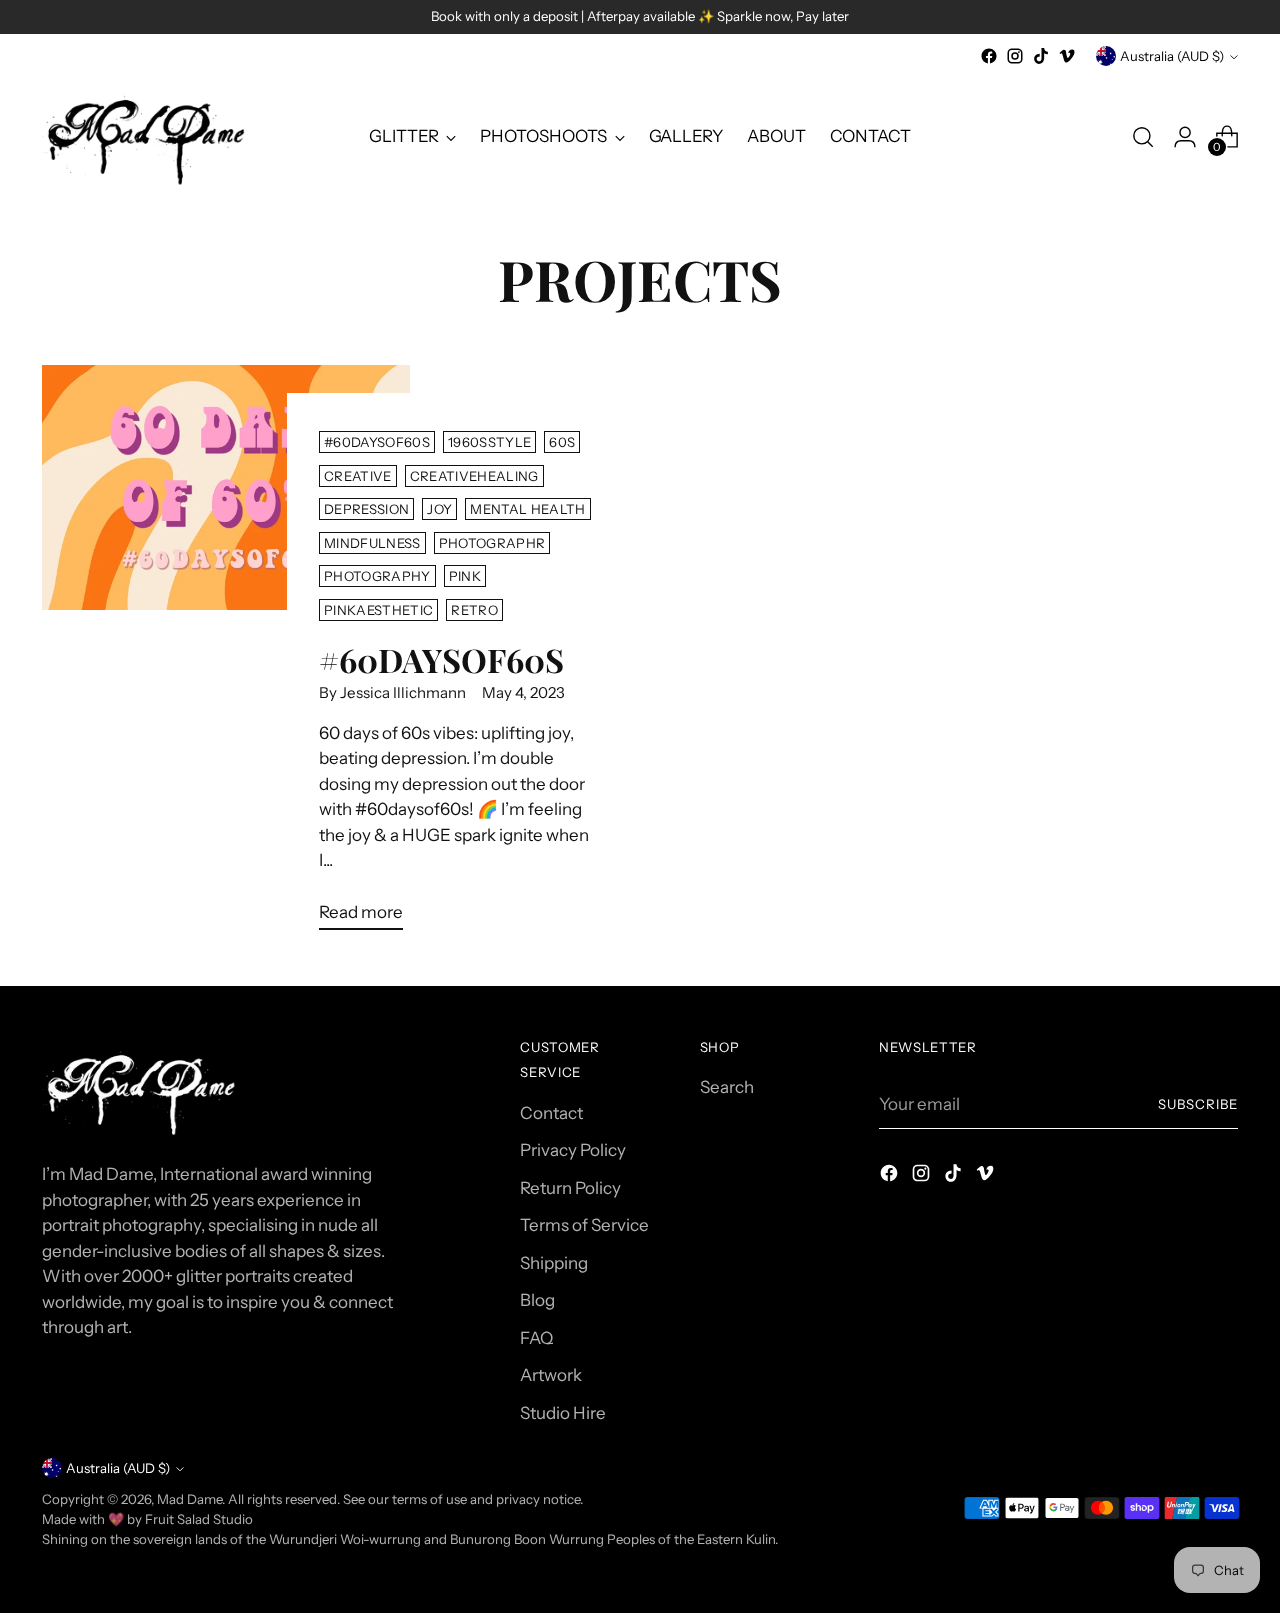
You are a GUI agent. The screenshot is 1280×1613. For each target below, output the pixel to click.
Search (727, 1087)
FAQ (536, 1338)
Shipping (554, 1263)
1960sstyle (489, 442)
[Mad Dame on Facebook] (989, 56)
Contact (551, 1113)
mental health (527, 509)
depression (366, 509)
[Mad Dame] (147, 137)
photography (377, 576)
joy (439, 509)
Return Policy (570, 1188)
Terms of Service (584, 1225)
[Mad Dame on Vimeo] (1067, 56)
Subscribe (1198, 1104)
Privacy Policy (573, 1150)
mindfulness (372, 543)
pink (465, 576)
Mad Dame (189, 1499)
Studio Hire (563, 1413)
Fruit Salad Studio (199, 1519)
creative (358, 476)
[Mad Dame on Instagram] (1015, 56)
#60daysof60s (377, 442)
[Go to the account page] (1185, 137)
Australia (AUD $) (1172, 56)
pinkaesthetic (378, 610)
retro (474, 610)
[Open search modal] (1143, 137)
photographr (492, 543)
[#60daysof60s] (225, 655)
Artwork (551, 1375)
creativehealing (474, 476)
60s (562, 442)
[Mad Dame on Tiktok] (1041, 56)
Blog (537, 1300)
